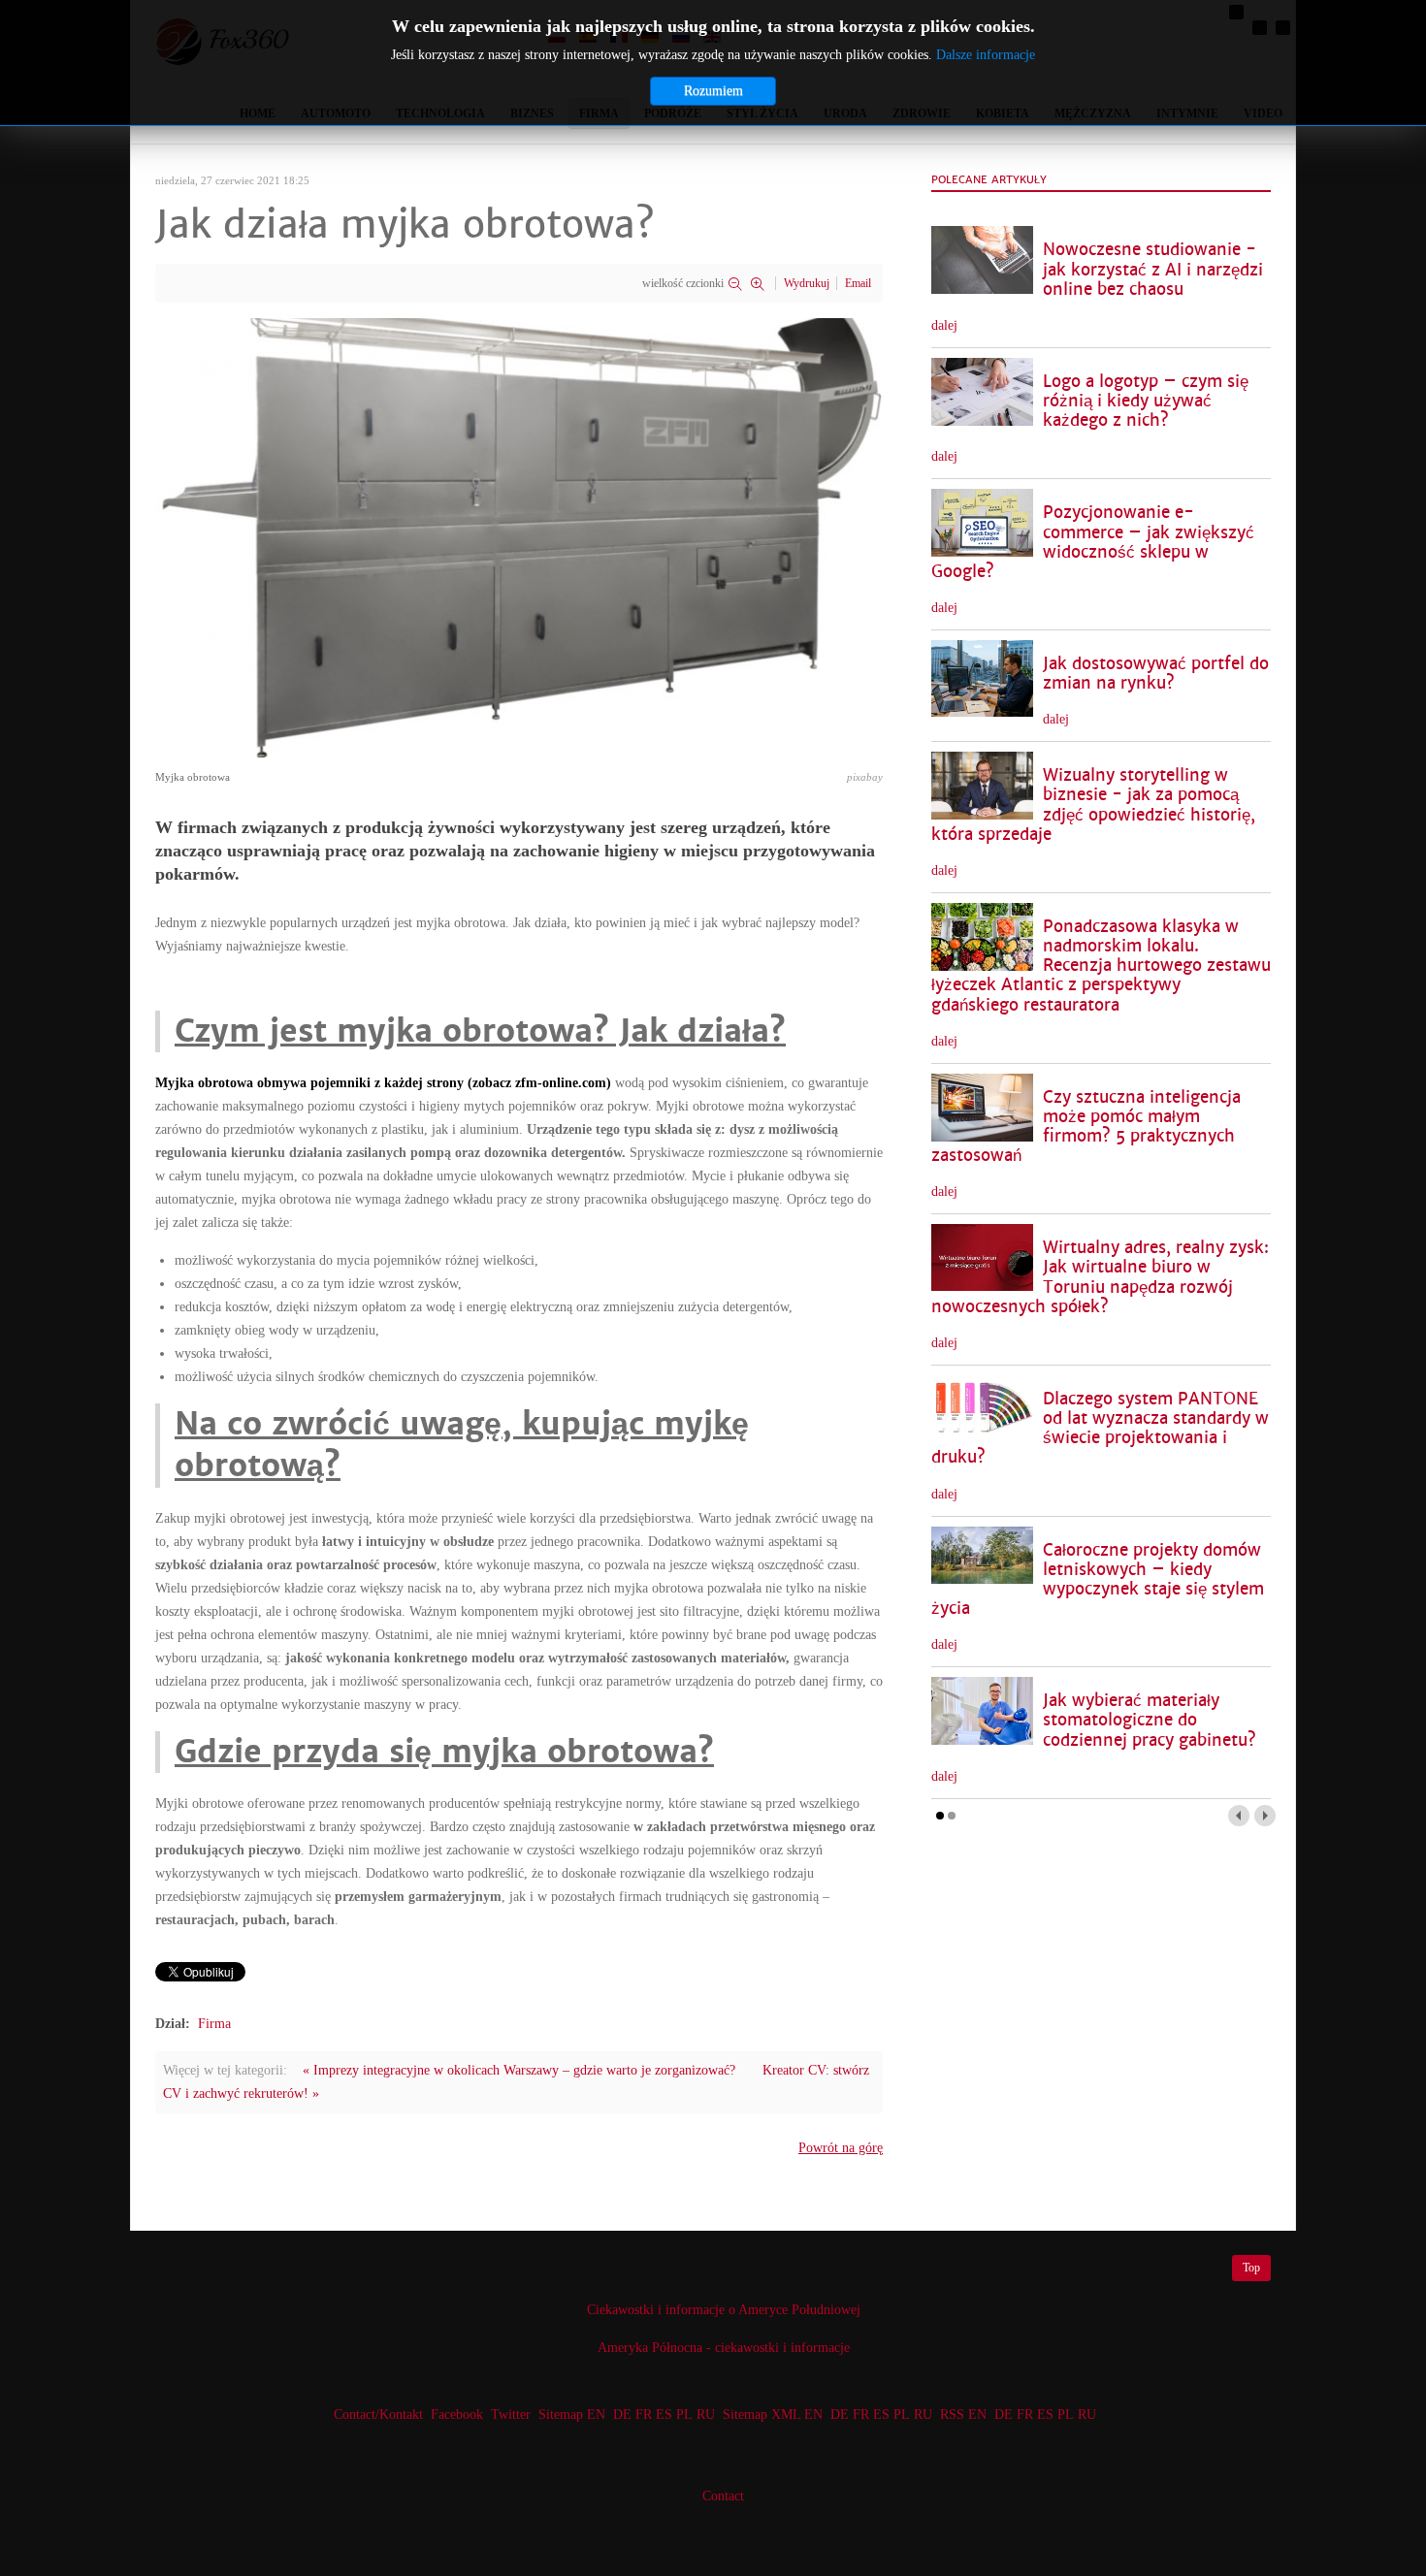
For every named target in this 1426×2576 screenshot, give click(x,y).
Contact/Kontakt (376, 2415)
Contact (723, 2496)
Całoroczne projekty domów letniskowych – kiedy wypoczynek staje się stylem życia (1098, 1579)
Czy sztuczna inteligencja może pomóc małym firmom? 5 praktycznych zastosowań (1086, 1127)
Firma (214, 2024)
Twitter (511, 2415)
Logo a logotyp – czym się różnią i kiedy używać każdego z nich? (1146, 401)
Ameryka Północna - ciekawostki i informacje (724, 2348)
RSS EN (963, 2415)
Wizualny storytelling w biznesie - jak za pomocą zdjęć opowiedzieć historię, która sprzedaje (1093, 805)
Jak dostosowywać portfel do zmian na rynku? (1156, 674)
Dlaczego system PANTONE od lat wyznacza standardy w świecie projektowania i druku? (1100, 1428)
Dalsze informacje (986, 55)
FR (644, 2415)
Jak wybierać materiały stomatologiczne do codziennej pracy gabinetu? (1150, 1720)
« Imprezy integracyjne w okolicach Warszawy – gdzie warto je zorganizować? (519, 2070)
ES (664, 2415)
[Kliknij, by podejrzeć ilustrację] (519, 537)
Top (1251, 2268)
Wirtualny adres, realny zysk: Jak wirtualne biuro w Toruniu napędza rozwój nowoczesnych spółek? (1100, 1277)
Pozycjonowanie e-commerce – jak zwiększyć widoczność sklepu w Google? (1093, 542)
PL (684, 2415)
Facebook (457, 2415)
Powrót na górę (841, 2148)
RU (706, 2415)
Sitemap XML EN (773, 2415)
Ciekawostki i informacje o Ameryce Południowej (724, 2310)
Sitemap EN (574, 2415)
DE (622, 2415)
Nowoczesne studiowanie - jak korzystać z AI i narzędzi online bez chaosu (1153, 269)
